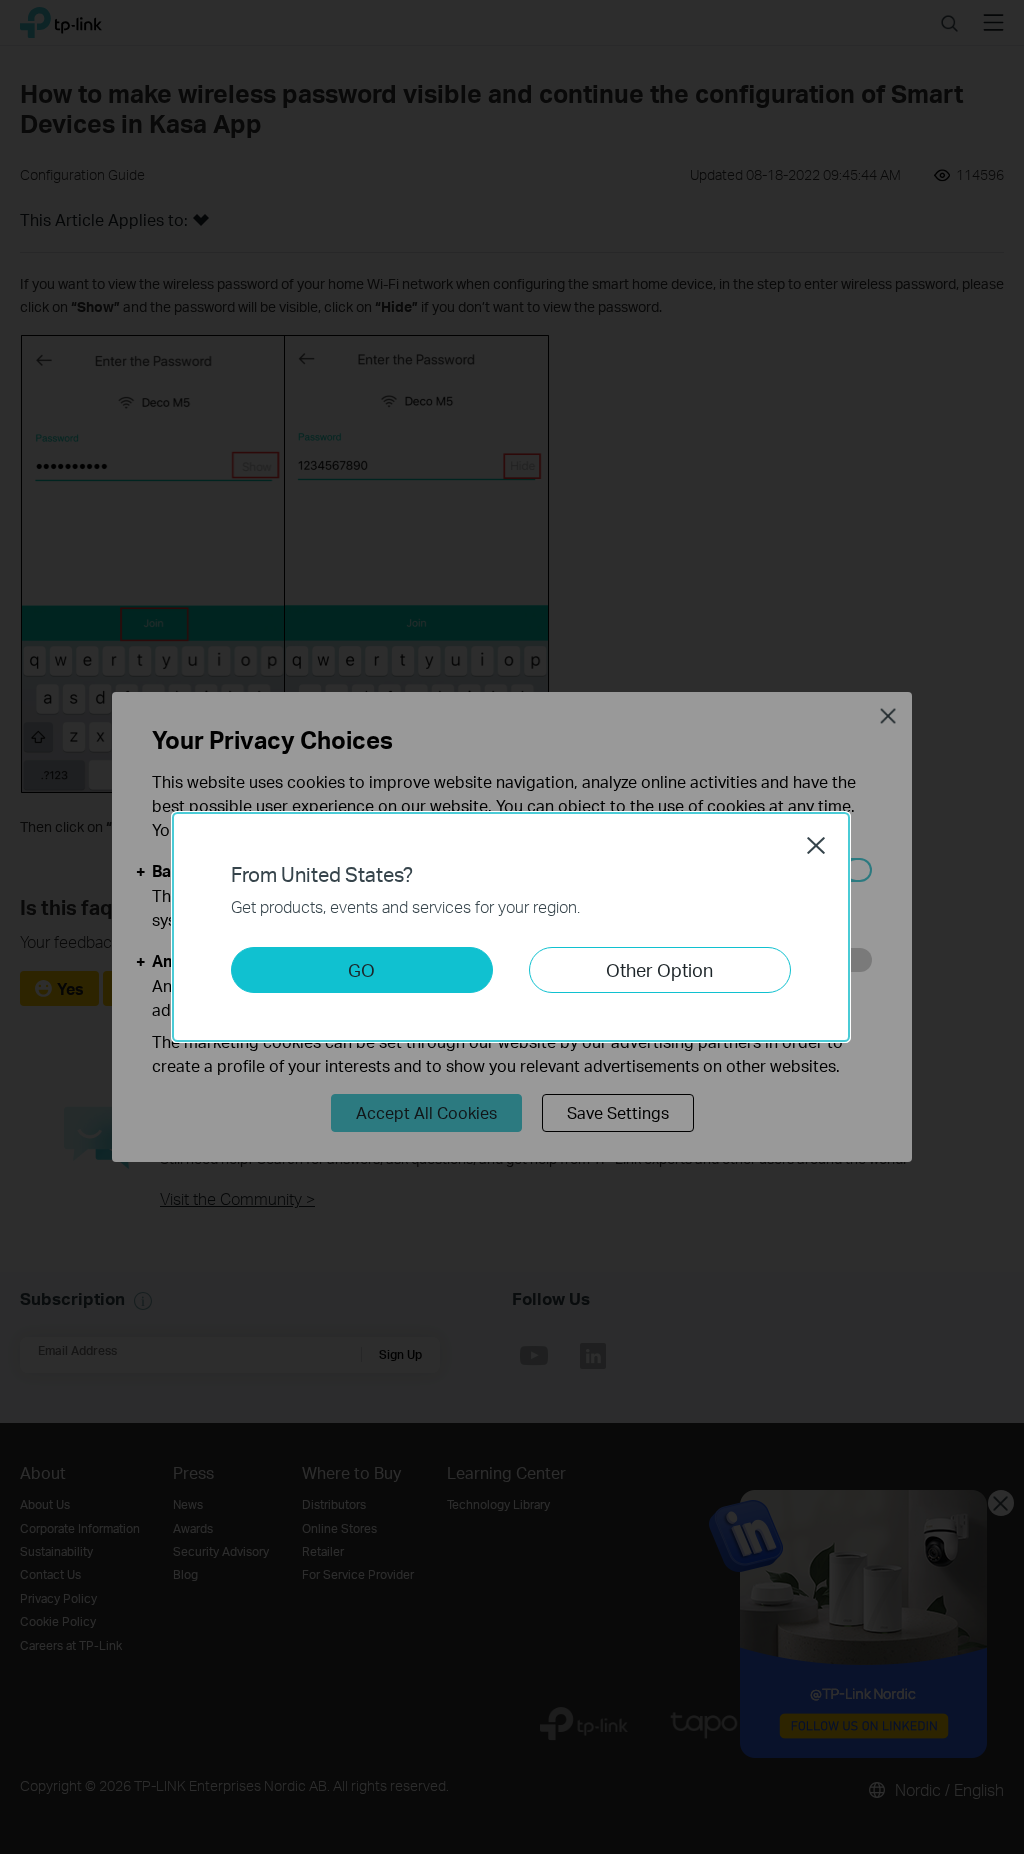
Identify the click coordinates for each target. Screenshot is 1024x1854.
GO (361, 969)
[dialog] (512, 927)
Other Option (659, 969)
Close (816, 845)
